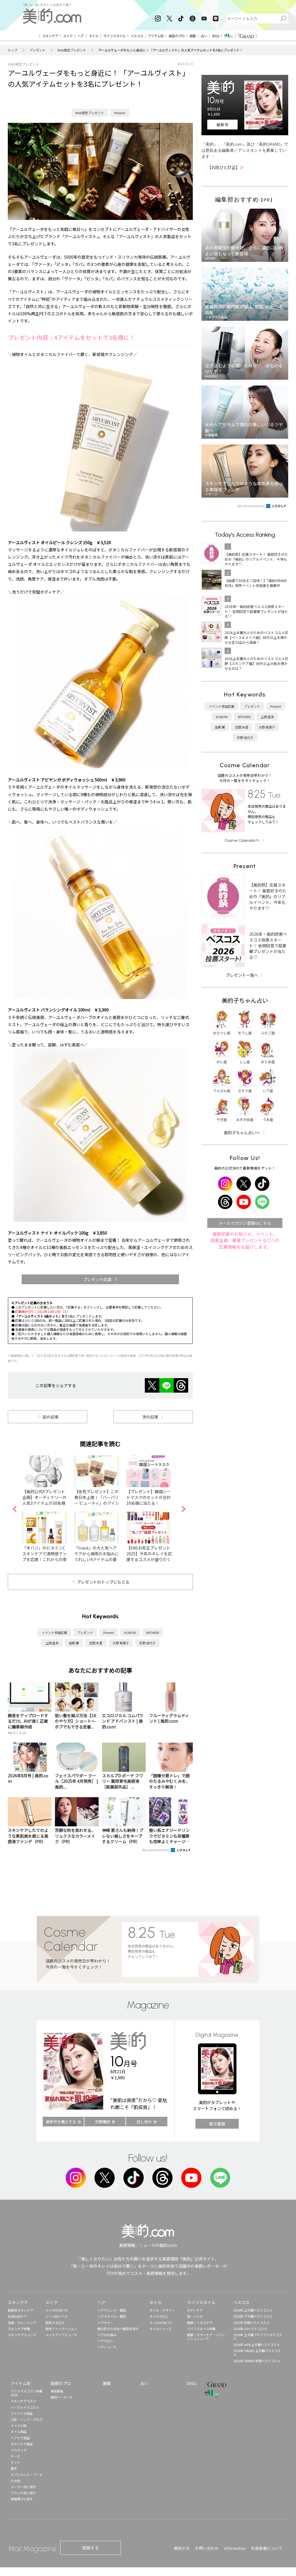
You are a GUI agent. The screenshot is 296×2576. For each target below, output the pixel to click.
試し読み (144, 2122)
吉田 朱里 (96, 1643)
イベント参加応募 (54, 1632)
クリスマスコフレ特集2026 (27, 2393)
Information (235, 2548)
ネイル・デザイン (162, 2310)
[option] (48, 1509)
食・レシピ (195, 2316)
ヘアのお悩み (107, 2335)
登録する (90, 2548)
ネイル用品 (19, 2432)
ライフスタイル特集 (201, 2329)
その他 (15, 2481)
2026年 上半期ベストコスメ (253, 2310)
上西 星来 (52, 1643)
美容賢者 (57, 2391)
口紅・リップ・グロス (27, 2419)
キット (15, 2462)
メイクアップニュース (61, 2335)
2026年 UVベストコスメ (250, 2329)
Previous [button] (14, 1509)
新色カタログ (55, 2323)
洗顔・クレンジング (22, 2323)
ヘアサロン (105, 2341)
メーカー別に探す (23, 2487)
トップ (13, 50)
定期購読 (103, 2122)
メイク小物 (19, 2425)
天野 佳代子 (147, 1643)
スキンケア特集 (19, 2329)
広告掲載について (267, 2548)
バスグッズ (19, 2450)
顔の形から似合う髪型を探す (118, 2329)
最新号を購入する (61, 2122)
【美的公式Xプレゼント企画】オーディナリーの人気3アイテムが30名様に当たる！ (44, 1500)
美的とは (182, 2548)
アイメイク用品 (22, 2413)
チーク (15, 2456)
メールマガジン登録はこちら (245, 1223)
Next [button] (184, 1509)
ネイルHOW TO (161, 2323)
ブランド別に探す (23, 2493)
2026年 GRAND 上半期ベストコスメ (257, 2352)
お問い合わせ (207, 2548)
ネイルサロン (159, 2316)
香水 (14, 2468)
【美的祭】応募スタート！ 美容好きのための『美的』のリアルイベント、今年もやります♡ (268, 896)
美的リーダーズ (62, 2397)
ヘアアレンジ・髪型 (112, 2310)
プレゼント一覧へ (242, 975)
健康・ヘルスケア (200, 2323)
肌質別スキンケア (21, 2310)
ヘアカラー (105, 2323)
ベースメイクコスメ (25, 2407)
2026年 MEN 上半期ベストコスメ (257, 2345)
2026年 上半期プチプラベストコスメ (258, 2337)
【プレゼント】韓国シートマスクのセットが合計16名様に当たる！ (149, 1497)
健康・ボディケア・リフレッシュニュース (206, 2337)
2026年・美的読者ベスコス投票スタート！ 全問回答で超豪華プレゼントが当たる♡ (268, 946)
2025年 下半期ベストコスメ (253, 2316)
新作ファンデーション (61, 2329)
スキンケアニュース (22, 2335)
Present (120, 113)
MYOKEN (153, 1632)
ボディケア (195, 2310)
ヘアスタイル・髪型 (112, 2316)
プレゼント (37, 50)
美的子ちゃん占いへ (242, 1133)
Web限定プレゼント (72, 50)
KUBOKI (130, 1632)
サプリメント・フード (27, 2475)
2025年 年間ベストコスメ (251, 2323)
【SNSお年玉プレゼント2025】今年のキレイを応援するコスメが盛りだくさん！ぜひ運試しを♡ (149, 1556)
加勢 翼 (74, 1643)
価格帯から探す (22, 2499)
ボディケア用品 (22, 2444)
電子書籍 (217, 2124)
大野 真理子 (121, 1643)
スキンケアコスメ (23, 2401)
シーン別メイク (56, 2316)
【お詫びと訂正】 (225, 167)
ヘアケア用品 (20, 2438)
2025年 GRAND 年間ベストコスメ (257, 2361)
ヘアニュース (107, 2347)
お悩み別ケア (17, 2316)
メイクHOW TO (57, 2310)
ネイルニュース (160, 2329)
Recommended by (156, 1850)
